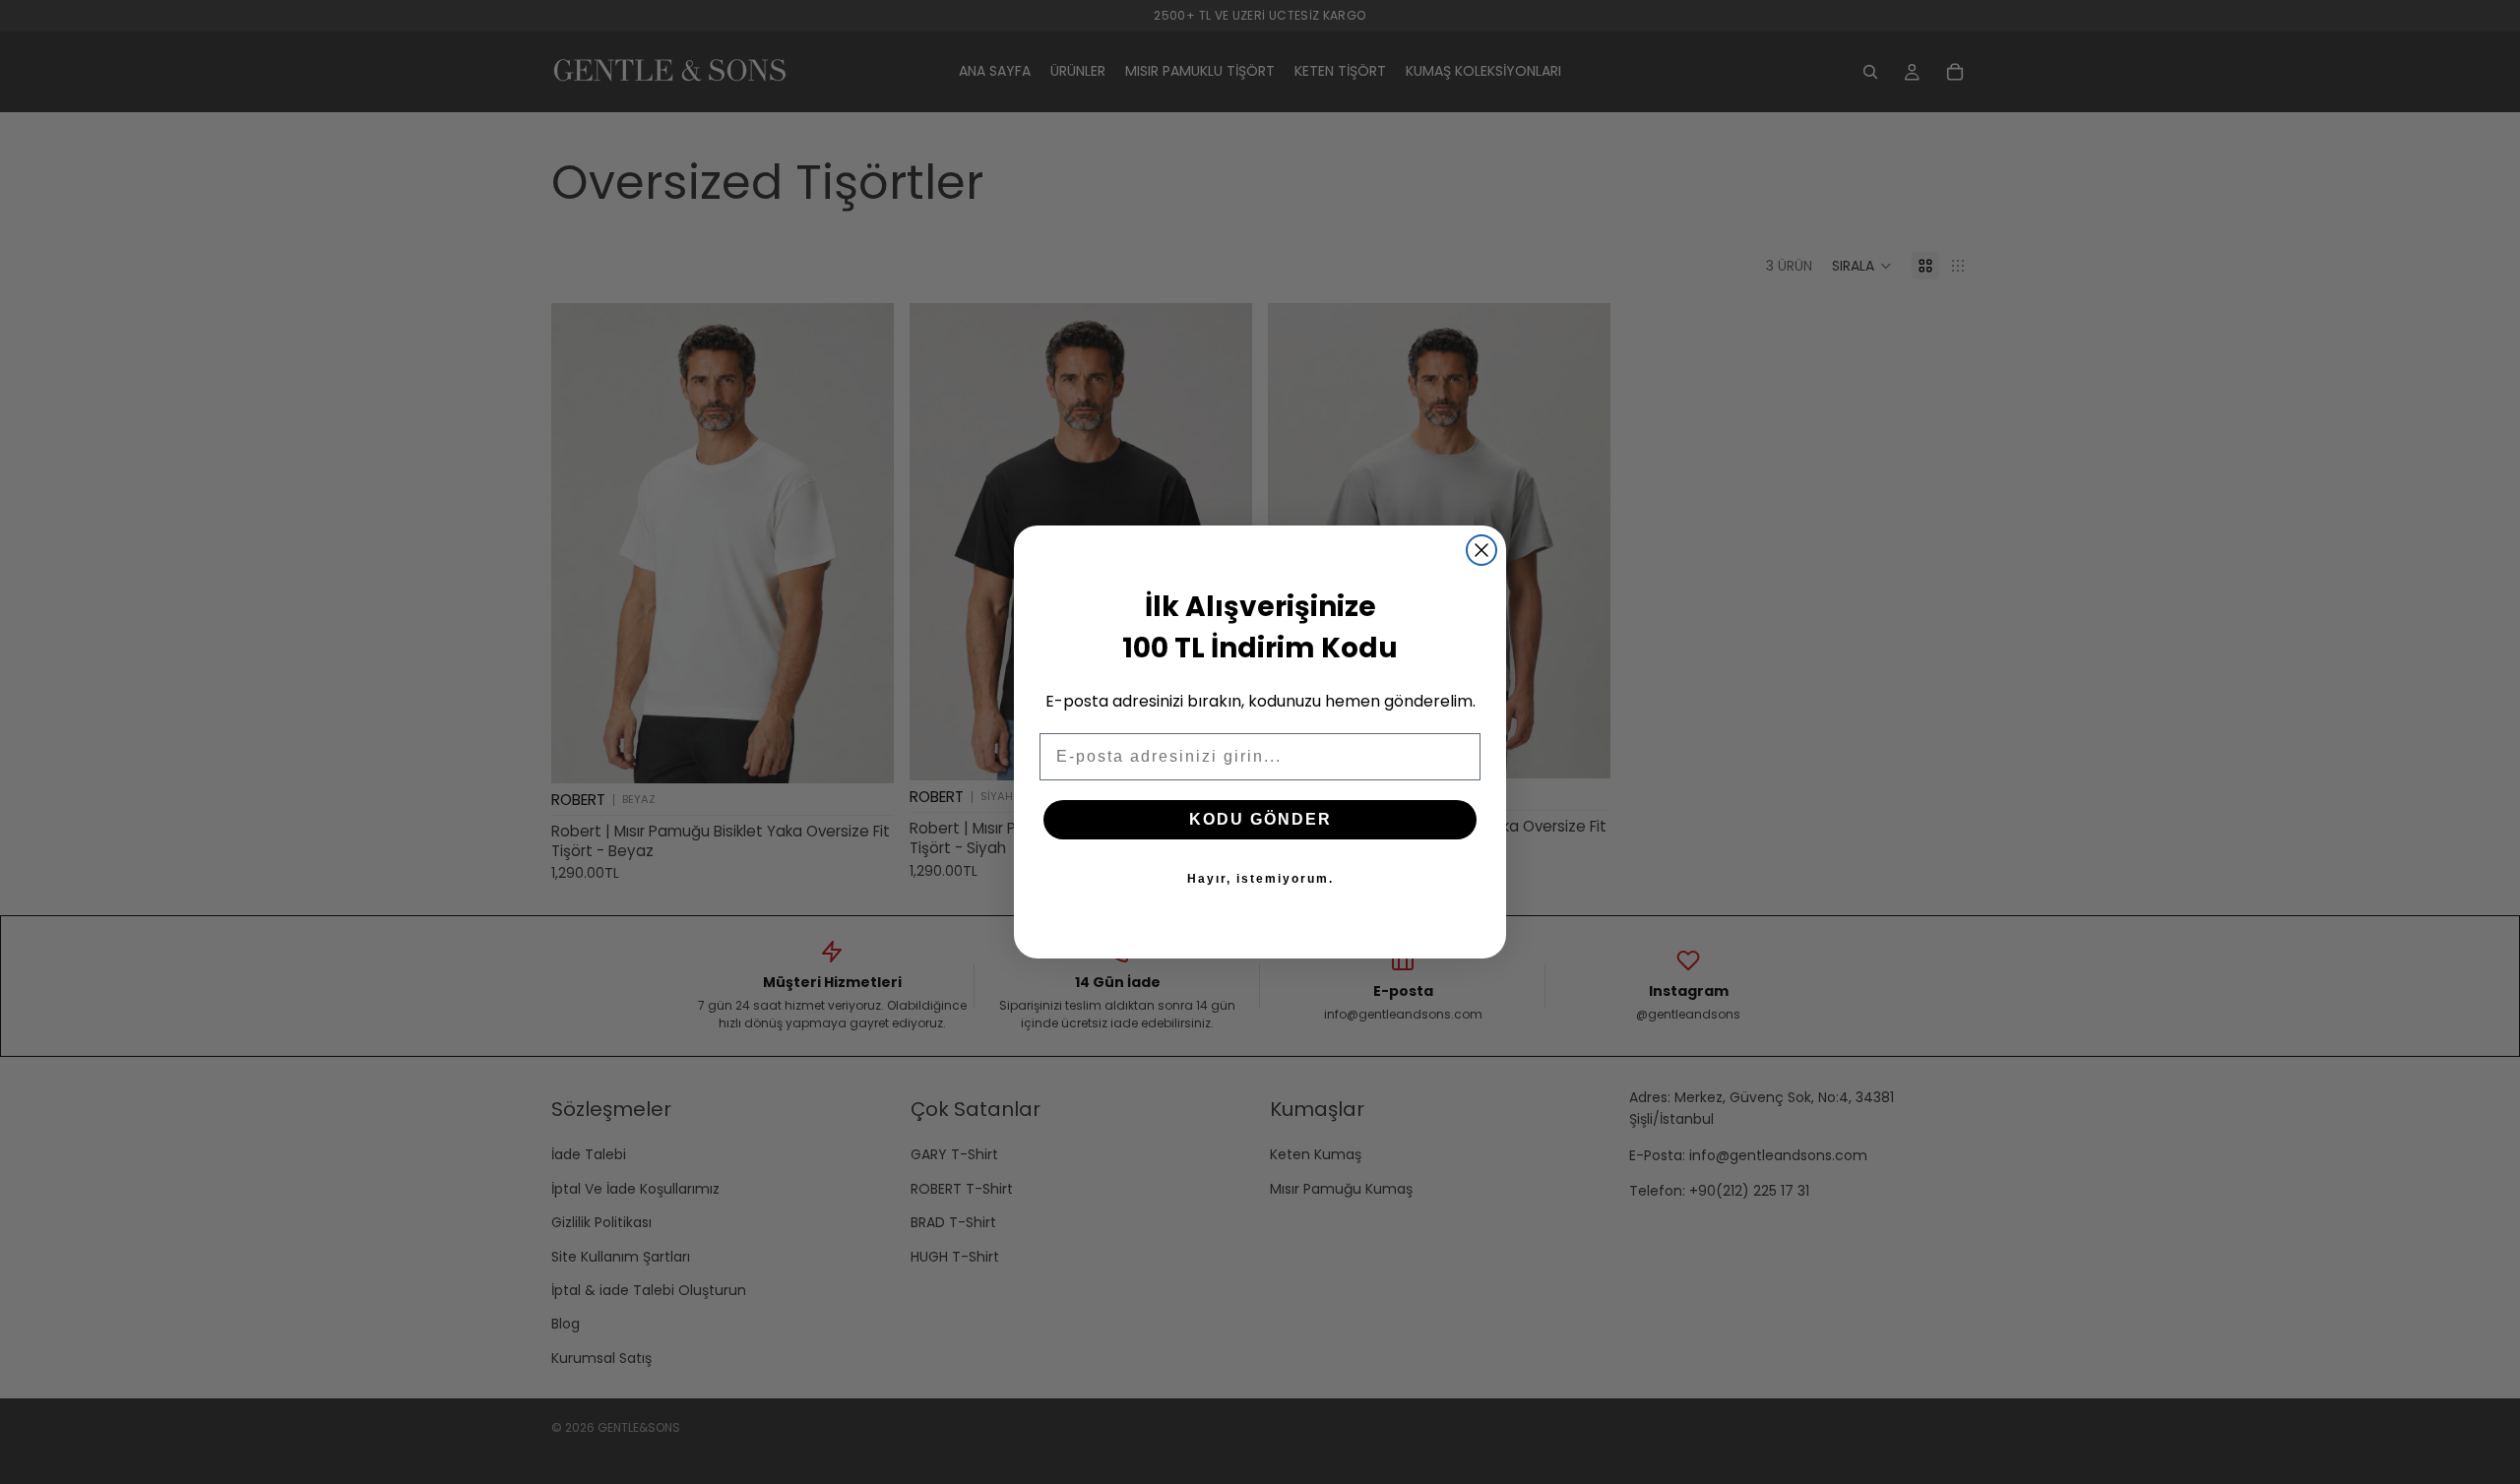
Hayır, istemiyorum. (1260, 879)
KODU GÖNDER (1260, 819)
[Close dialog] (1481, 550)
